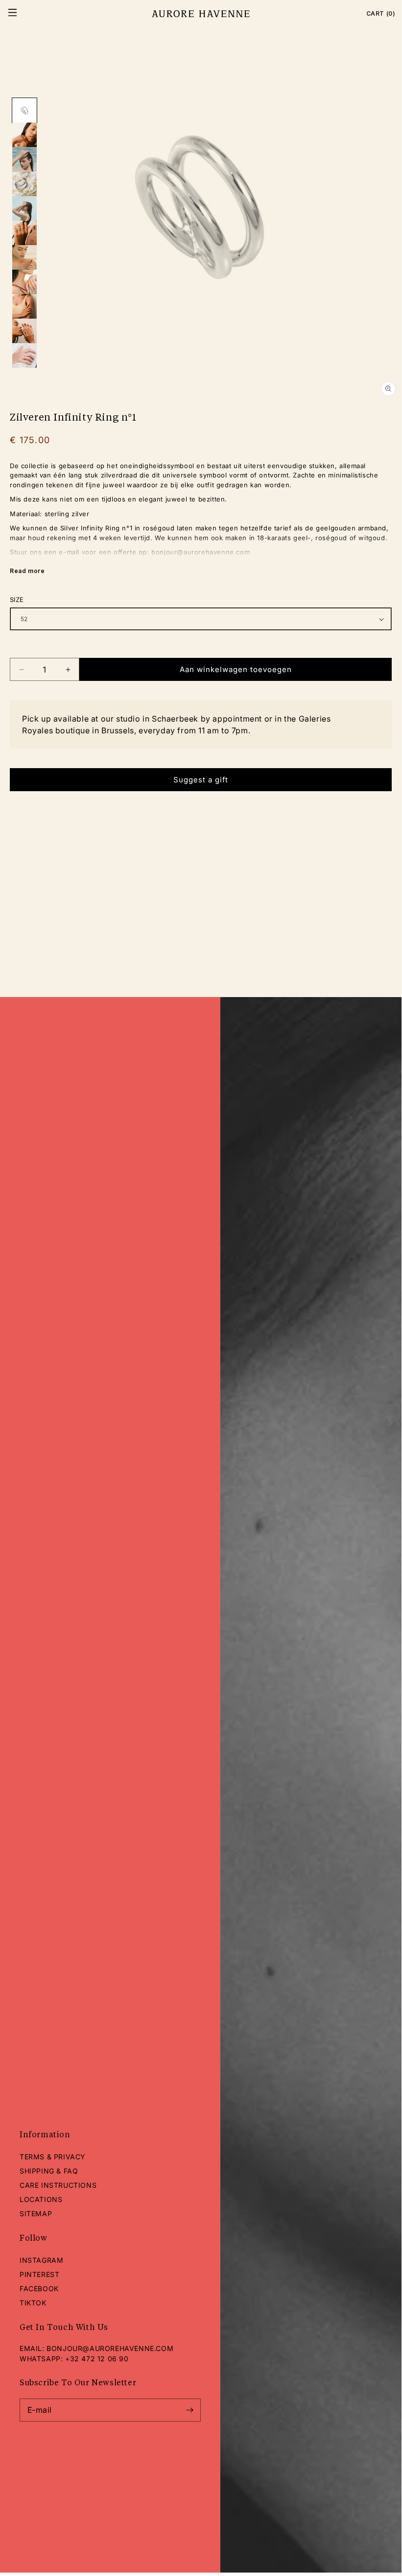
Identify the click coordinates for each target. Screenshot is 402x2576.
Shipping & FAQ (49, 2171)
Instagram (41, 2260)
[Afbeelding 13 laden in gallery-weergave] (24, 135)
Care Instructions (58, 2185)
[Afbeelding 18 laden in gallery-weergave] (24, 257)
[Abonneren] (189, 2410)
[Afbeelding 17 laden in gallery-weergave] (24, 233)
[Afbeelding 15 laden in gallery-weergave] (24, 184)
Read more (27, 571)
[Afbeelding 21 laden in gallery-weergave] (24, 331)
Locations (41, 2199)
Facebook (39, 2288)
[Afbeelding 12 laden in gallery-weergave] (24, 110)
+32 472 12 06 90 (97, 2359)
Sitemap (36, 2213)
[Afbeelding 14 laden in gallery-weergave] (24, 159)
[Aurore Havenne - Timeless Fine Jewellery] (201, 14)
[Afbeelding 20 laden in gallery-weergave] (24, 306)
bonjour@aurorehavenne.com (110, 2348)
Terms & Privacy (53, 2157)
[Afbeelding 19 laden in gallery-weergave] (24, 282)
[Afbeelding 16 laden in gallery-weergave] (24, 208)
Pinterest (39, 2274)
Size (17, 600)
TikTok (33, 2303)
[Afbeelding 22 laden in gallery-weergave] (24, 355)
